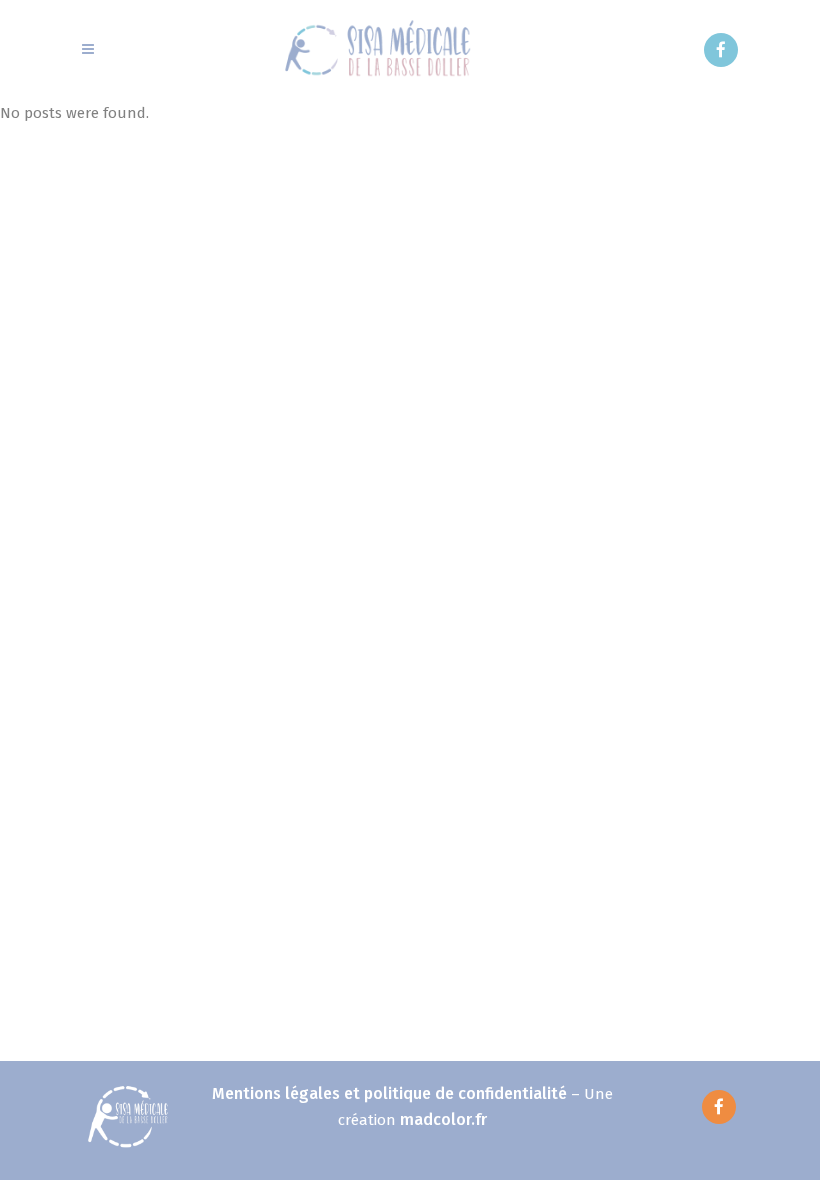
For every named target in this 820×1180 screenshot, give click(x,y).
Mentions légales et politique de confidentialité (389, 1093)
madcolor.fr (443, 1119)
